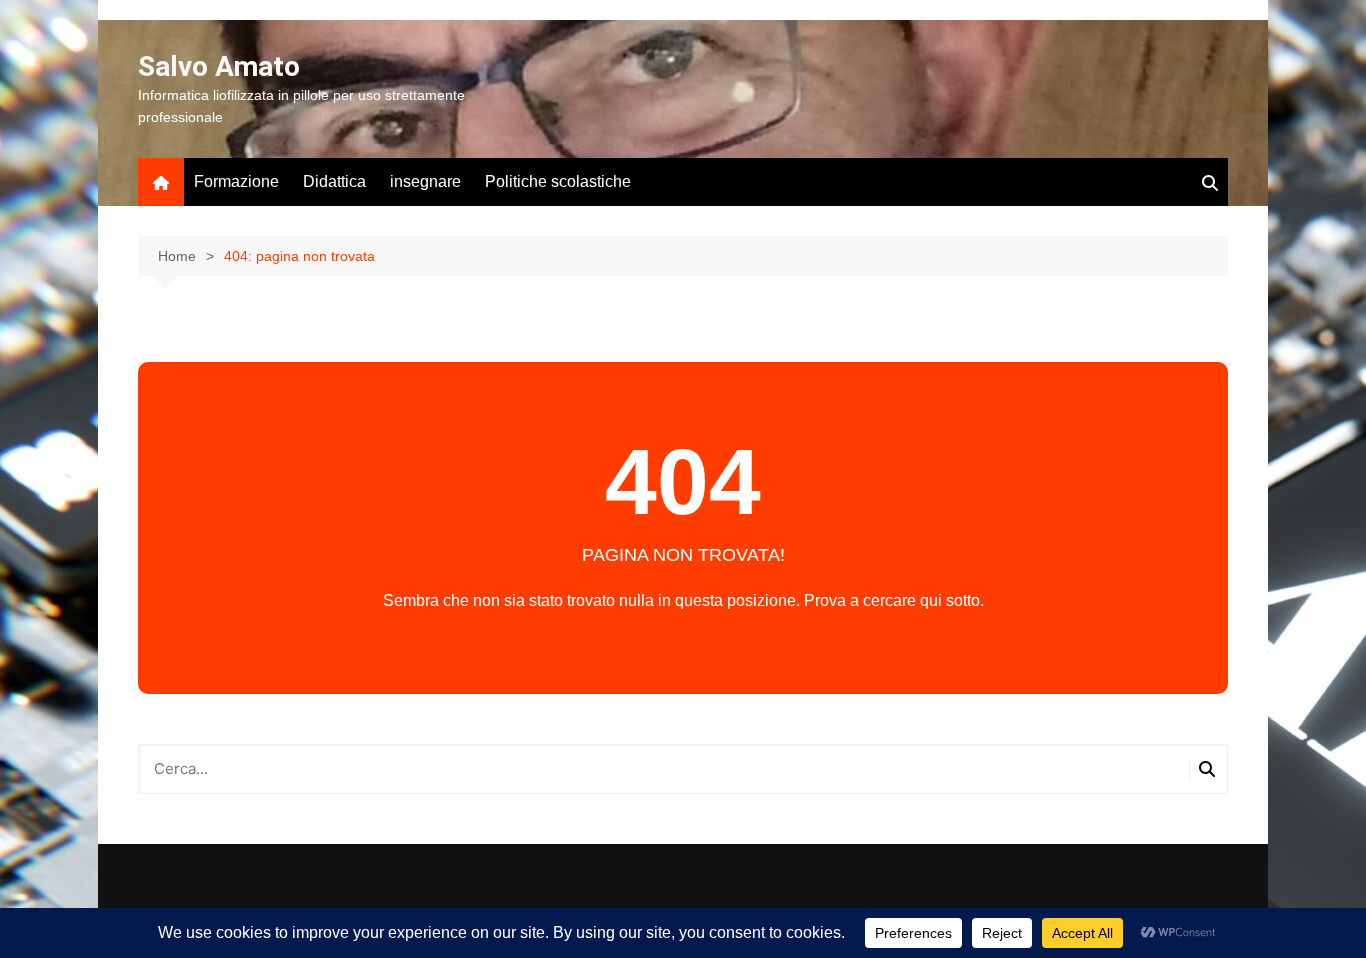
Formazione (236, 181)
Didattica (334, 181)
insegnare (425, 181)
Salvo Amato (219, 66)
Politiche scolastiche (558, 181)
